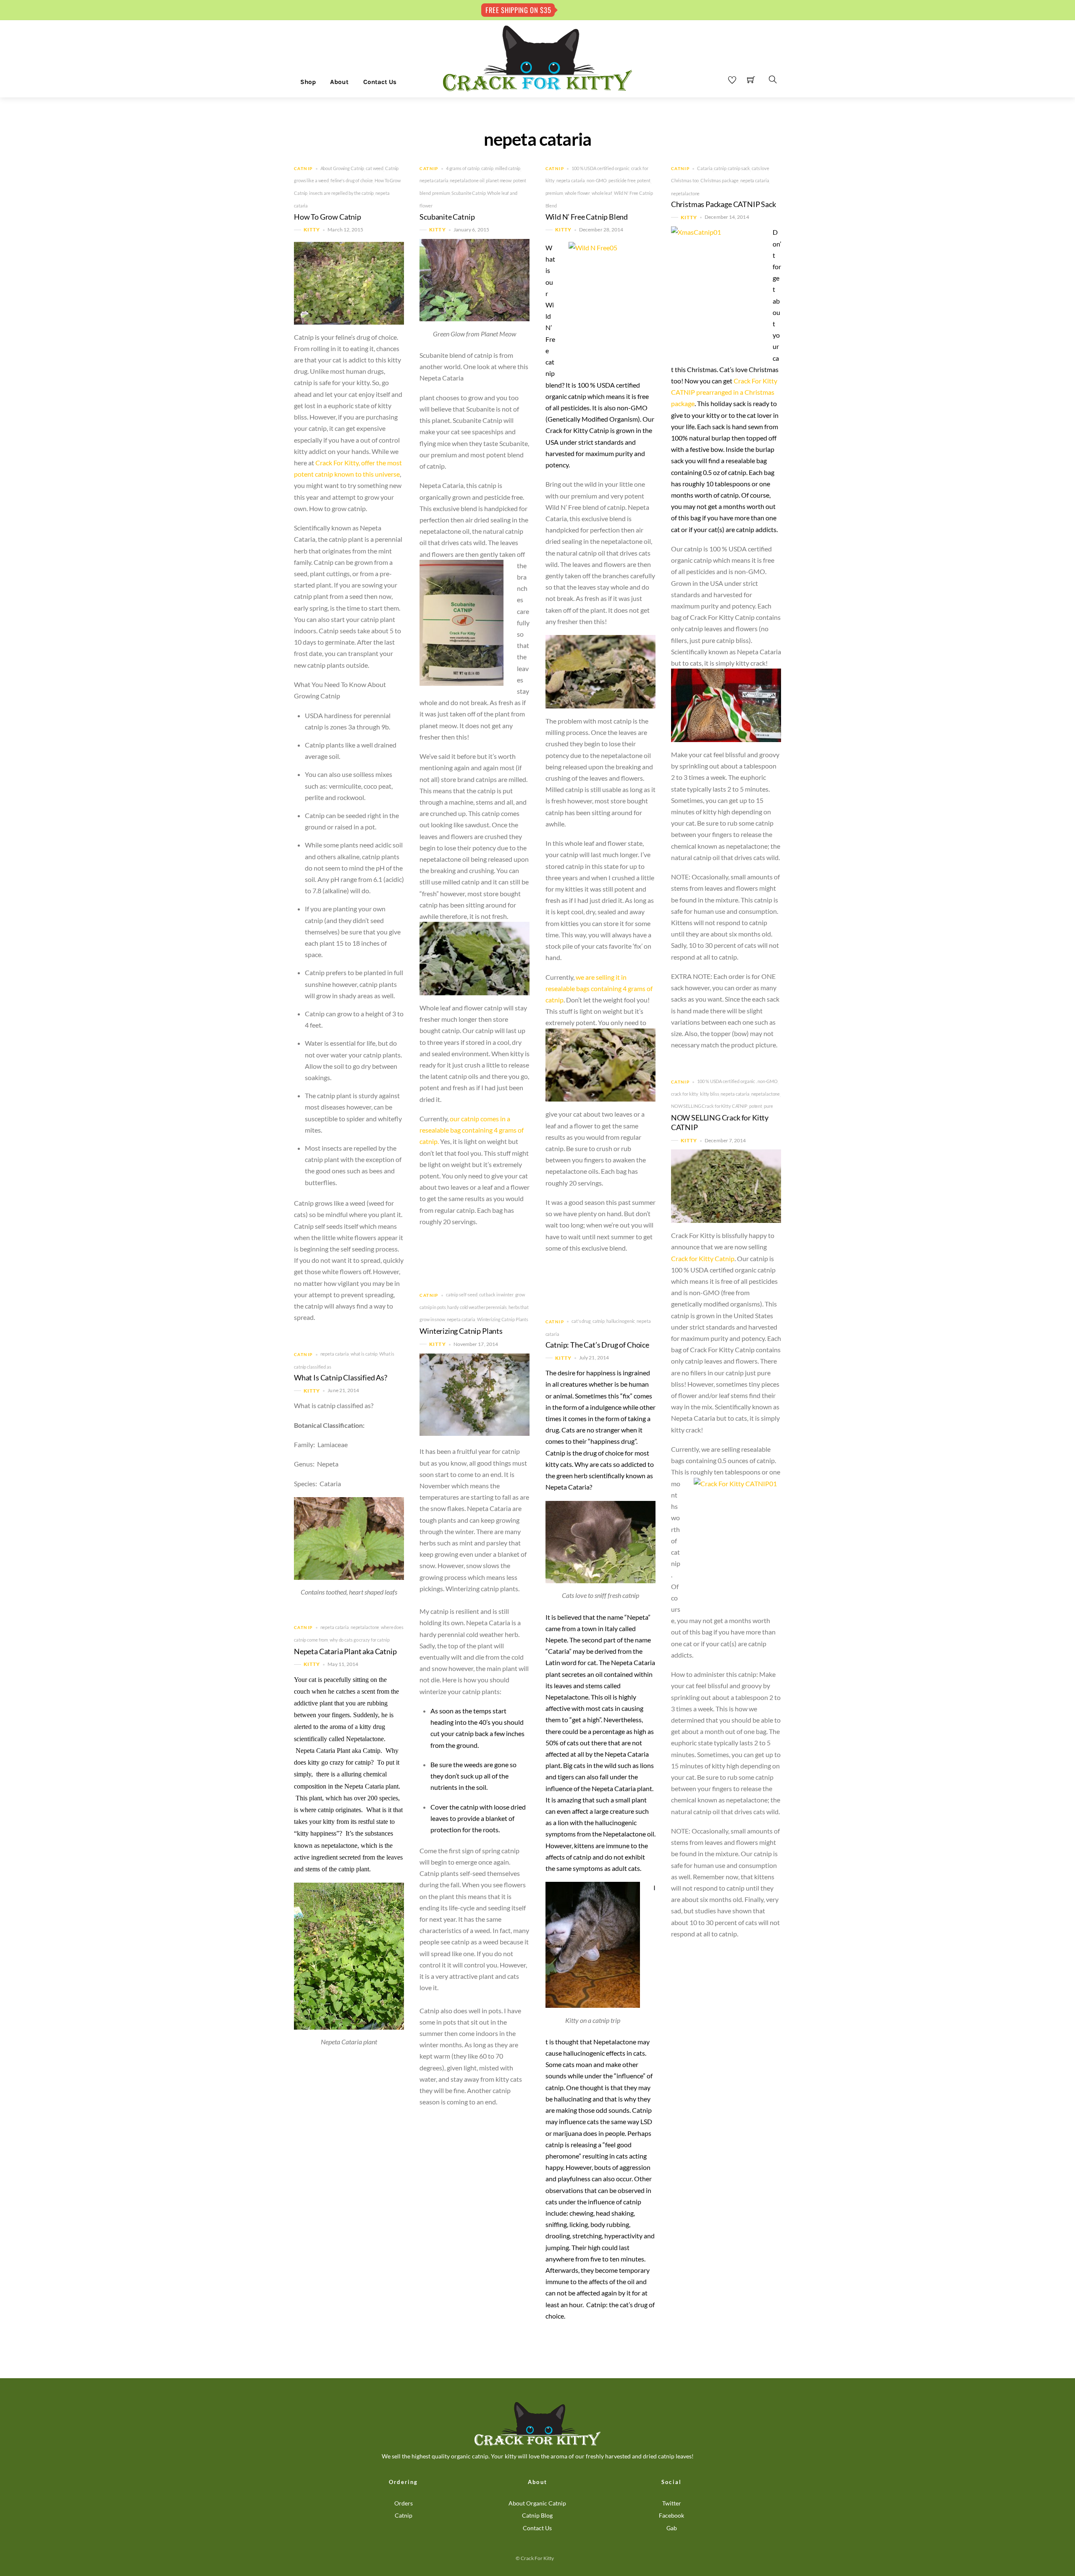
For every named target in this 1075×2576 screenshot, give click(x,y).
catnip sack (739, 168)
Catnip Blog (537, 2515)
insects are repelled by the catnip (341, 193)
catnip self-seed (462, 1295)
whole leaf (602, 193)
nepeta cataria (434, 180)
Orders (404, 2503)
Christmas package (720, 180)
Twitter (672, 2503)
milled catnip (508, 168)
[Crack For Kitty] (537, 58)
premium (441, 193)
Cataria (705, 168)
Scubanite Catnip (468, 193)
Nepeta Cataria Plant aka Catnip (345, 1651)
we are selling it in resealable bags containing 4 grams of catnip (599, 988)
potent (644, 180)
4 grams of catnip (463, 168)
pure (768, 1106)
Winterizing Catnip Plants (503, 1319)
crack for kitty (685, 1094)
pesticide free (622, 180)
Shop (308, 82)
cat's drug (581, 1321)
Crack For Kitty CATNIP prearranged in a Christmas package (724, 392)
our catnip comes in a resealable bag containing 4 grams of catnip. (472, 1130)
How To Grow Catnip (328, 217)
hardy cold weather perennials (477, 1307)
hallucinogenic (621, 1321)
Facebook (671, 2515)
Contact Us (380, 82)
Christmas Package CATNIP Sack (724, 204)
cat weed (375, 168)
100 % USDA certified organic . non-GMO (737, 1081)
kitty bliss (710, 1094)
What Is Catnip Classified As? (341, 1378)
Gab (672, 2528)
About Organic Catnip (537, 2503)
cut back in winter (496, 1295)
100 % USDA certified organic (600, 168)
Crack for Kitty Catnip (703, 1258)
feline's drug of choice (352, 180)
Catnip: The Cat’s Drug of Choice (597, 1345)
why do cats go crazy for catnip (360, 1640)
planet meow (499, 180)
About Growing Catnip (342, 168)
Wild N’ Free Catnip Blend (587, 217)
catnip (487, 168)
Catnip (303, 169)
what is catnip (364, 1354)
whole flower (578, 193)
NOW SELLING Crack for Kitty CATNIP (709, 1106)
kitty (312, 230)
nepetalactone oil (467, 180)
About (339, 82)
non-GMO (597, 180)
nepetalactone (686, 193)
